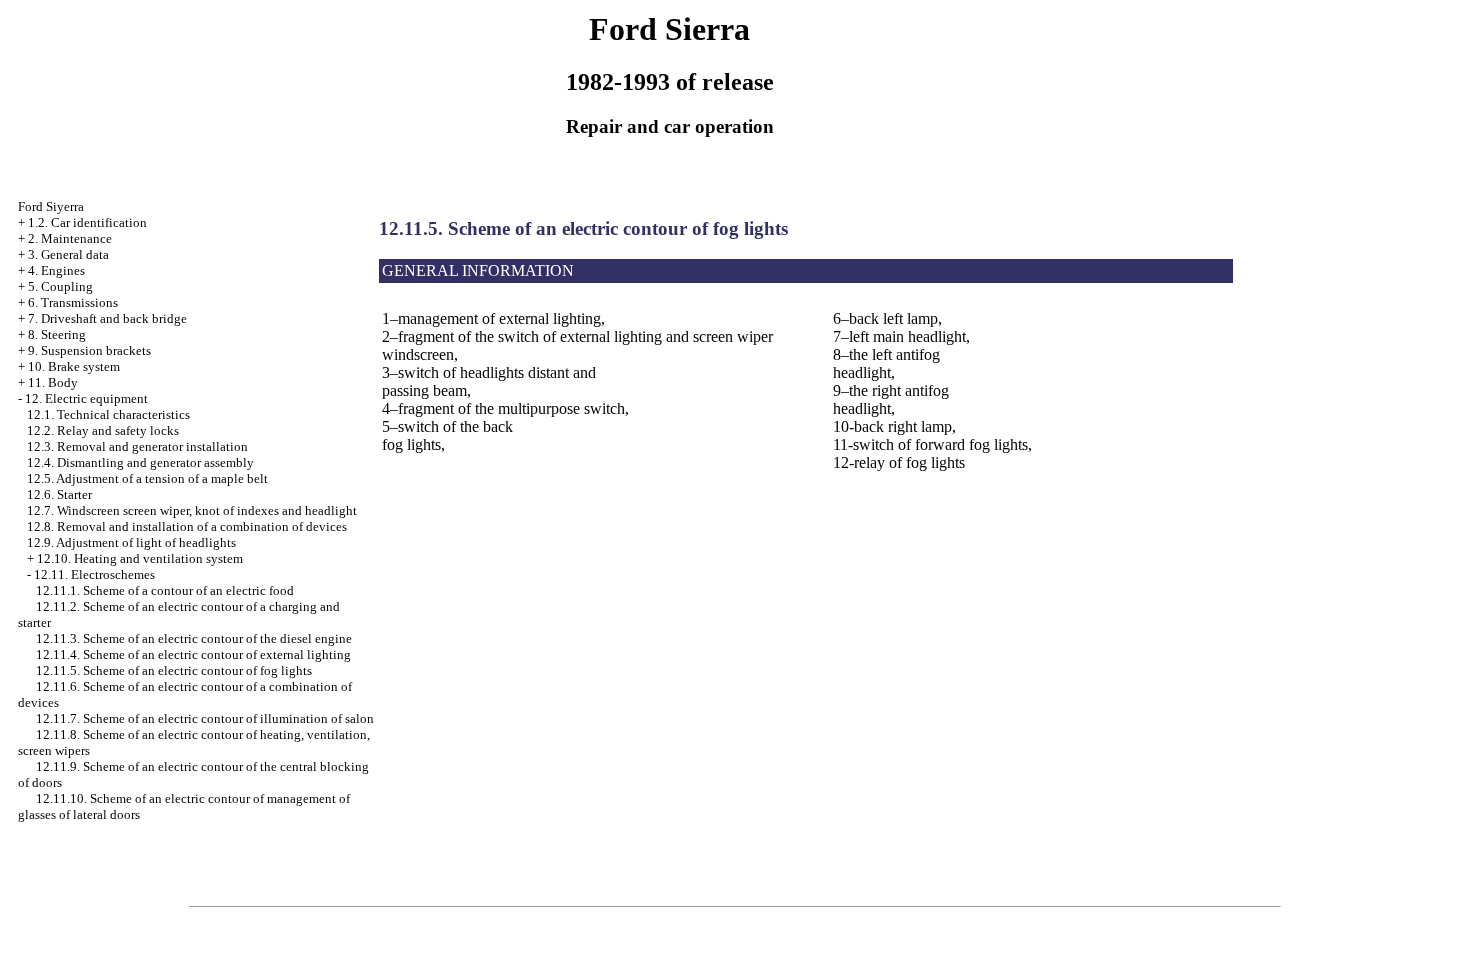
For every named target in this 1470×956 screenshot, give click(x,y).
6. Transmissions (73, 302)
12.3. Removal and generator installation (137, 446)
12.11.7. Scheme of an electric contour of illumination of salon (205, 718)
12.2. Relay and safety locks (103, 430)
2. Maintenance (70, 238)
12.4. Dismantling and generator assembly (140, 462)
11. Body (53, 382)
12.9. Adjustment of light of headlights (131, 542)
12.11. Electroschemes (94, 574)
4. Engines (56, 270)
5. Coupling (60, 286)
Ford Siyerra (51, 206)
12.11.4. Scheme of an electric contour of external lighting (193, 654)
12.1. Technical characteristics (108, 414)
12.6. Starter (59, 494)
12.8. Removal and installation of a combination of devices (187, 526)
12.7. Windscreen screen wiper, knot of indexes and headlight (192, 510)
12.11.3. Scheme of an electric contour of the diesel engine (194, 638)
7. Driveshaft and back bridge (107, 318)
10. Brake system (74, 366)
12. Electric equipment (86, 398)
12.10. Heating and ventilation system (140, 558)
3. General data (68, 254)
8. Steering (57, 334)
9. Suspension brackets (89, 350)
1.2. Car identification (87, 222)
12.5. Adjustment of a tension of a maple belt (147, 478)
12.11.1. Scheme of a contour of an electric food (165, 590)
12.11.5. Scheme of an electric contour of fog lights (174, 670)
